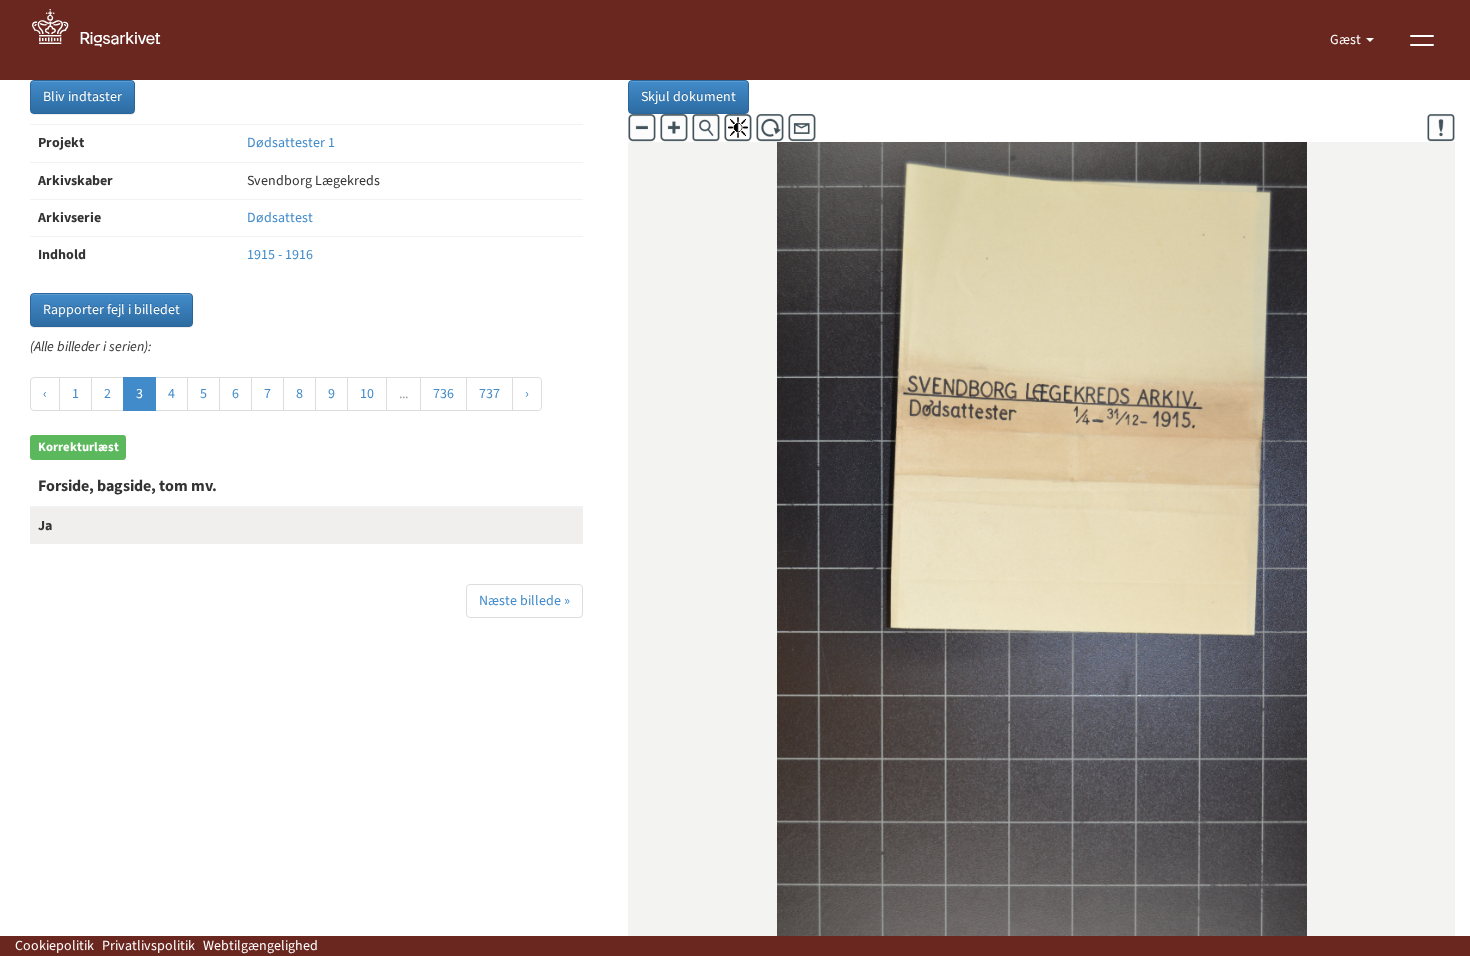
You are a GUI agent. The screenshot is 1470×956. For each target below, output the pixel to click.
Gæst (1347, 40)
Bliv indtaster (82, 97)
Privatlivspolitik (148, 946)
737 (489, 394)
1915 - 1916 (280, 255)
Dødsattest (280, 218)
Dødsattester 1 (291, 143)
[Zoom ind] (674, 128)
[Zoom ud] (642, 128)
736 (443, 394)
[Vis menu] (1422, 40)
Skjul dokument (688, 97)
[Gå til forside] (107, 40)
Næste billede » (524, 601)
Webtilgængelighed (260, 946)
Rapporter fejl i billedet (111, 310)
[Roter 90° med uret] (770, 128)
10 (367, 394)
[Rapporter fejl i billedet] (1441, 128)
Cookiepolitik (54, 946)
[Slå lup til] (706, 128)
